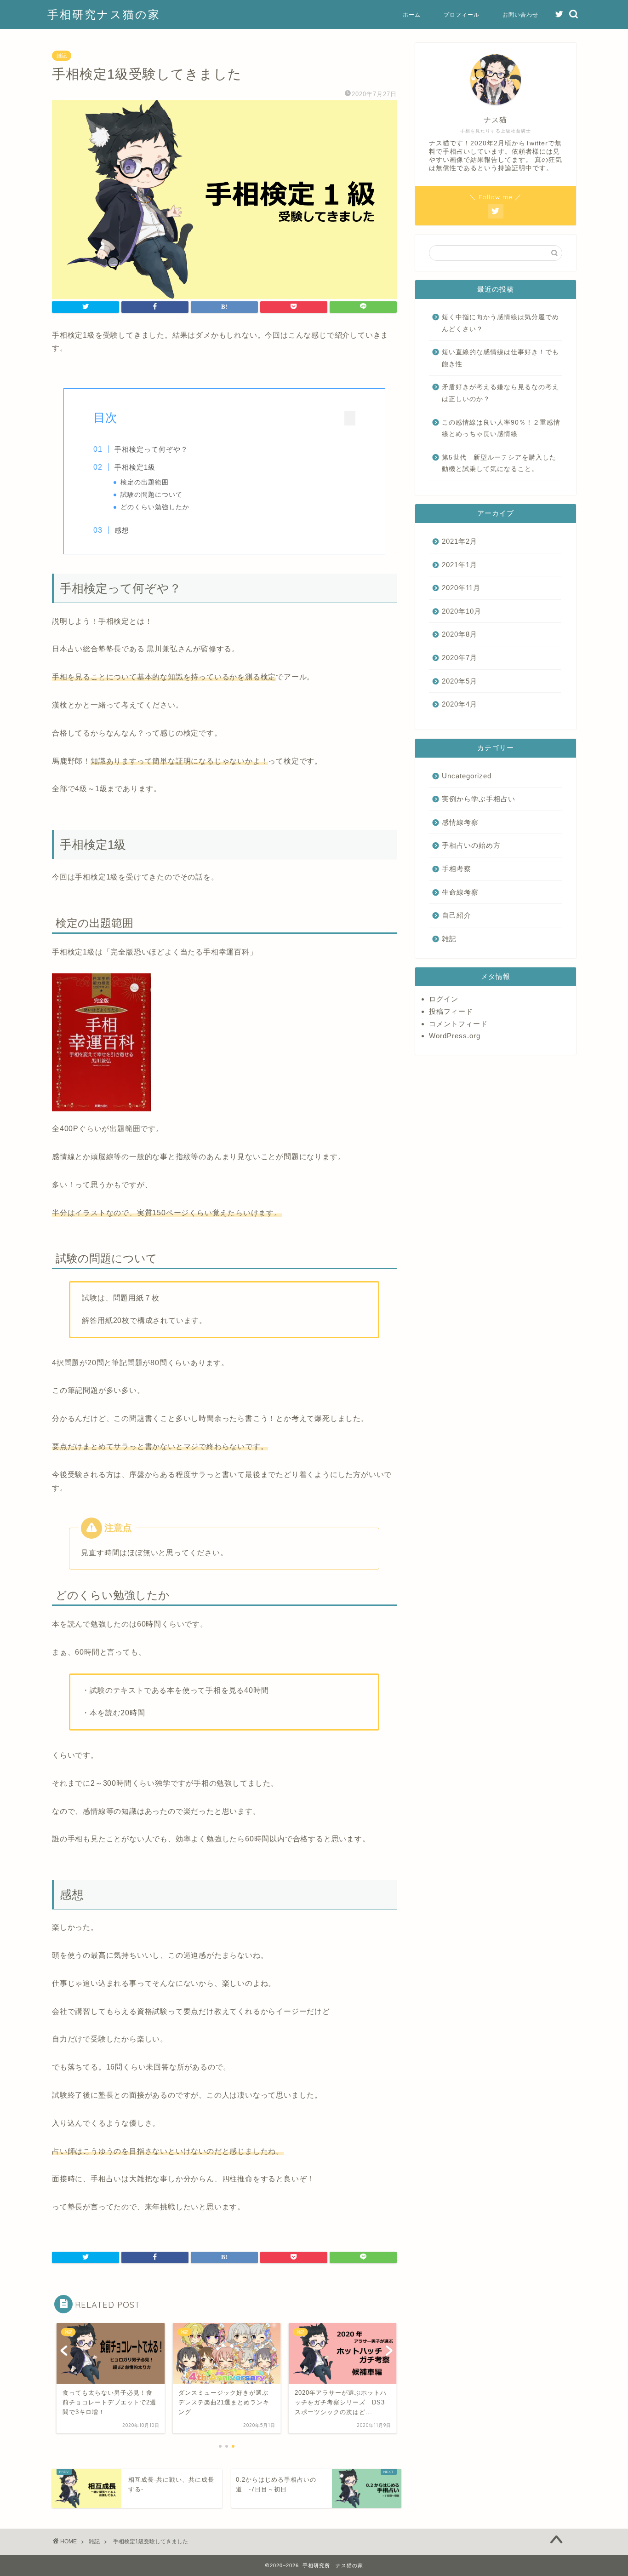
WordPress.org (455, 1036)
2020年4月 (460, 704)
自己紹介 (457, 915)
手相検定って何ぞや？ (151, 449)
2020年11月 (461, 588)
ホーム (412, 14)
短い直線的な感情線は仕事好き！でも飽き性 (500, 358)
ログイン (444, 999)
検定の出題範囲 (145, 482)
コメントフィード (458, 1024)
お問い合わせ (520, 14)
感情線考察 (460, 822)
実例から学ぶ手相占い (479, 799)
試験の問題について (151, 495)
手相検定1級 (135, 467)
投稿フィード (451, 1011)
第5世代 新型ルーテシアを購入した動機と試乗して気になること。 (499, 463)
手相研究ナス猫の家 (104, 14)
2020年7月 (460, 658)
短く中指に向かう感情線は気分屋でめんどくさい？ (500, 323)
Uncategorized (467, 776)
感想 (122, 530)
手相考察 (457, 869)
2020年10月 (462, 611)
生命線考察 (460, 892)
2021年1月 (460, 565)
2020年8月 (460, 634)
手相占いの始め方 (471, 845)
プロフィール (462, 14)
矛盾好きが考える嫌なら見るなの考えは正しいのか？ (500, 393)
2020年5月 (460, 681)
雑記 (62, 56)
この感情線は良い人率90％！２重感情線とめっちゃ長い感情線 (501, 428)
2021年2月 (460, 541)
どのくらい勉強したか (155, 507)
